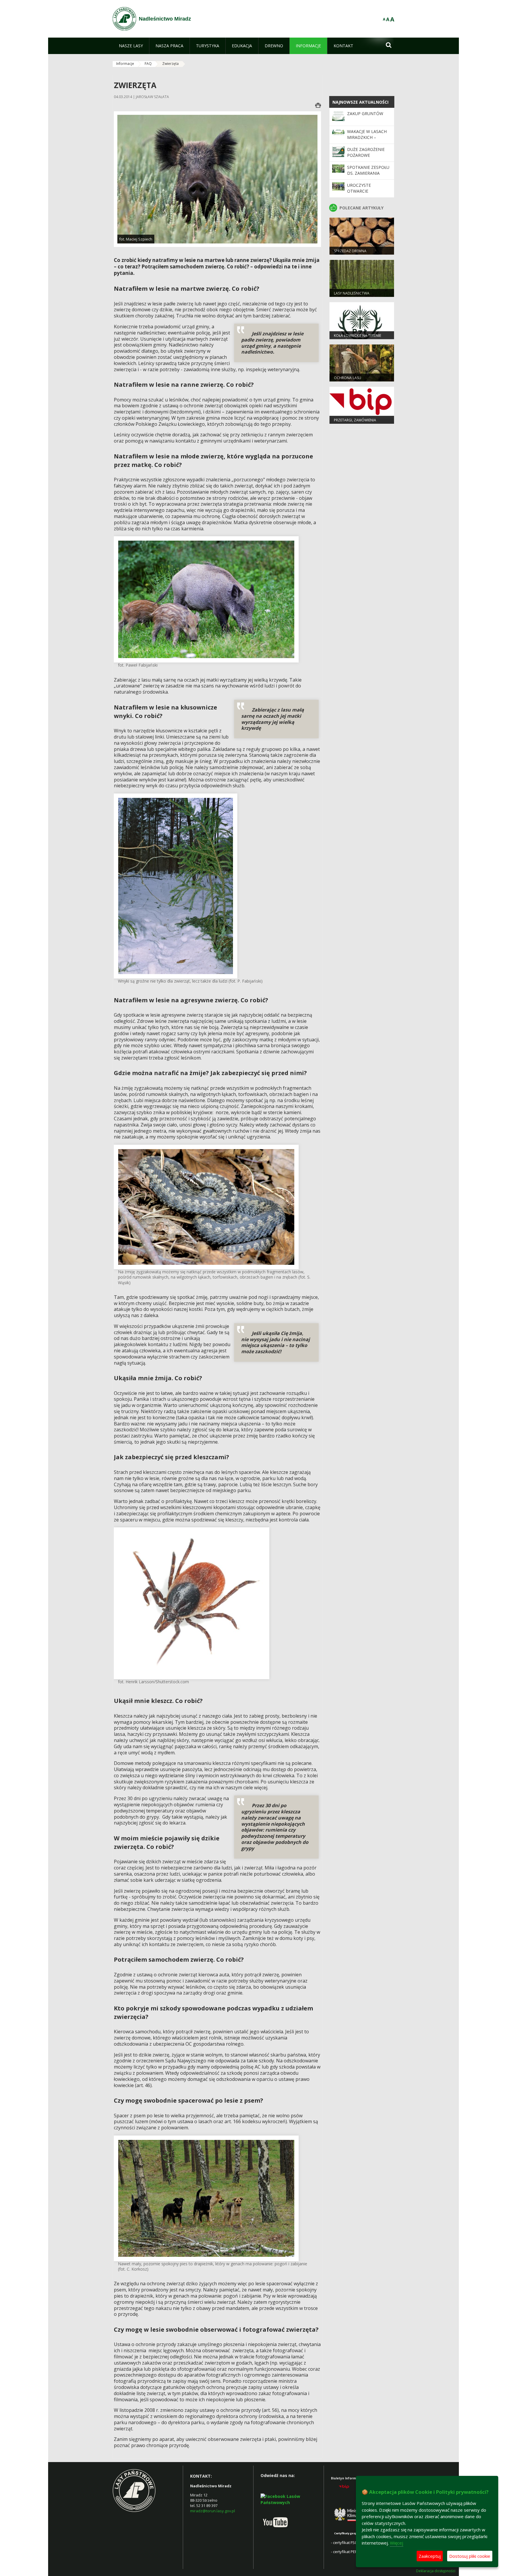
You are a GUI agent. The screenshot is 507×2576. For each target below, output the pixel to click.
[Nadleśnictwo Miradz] (124, 19)
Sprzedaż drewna (350, 251)
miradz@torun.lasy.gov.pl (213, 2511)
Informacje (125, 64)
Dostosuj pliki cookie (470, 2556)
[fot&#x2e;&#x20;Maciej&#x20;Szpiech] (217, 179)
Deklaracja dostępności (436, 2571)
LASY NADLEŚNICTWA (352, 293)
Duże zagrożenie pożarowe (366, 152)
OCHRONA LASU (348, 378)
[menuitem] (131, 46)
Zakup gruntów (365, 114)
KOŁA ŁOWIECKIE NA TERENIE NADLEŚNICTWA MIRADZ (358, 338)
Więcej (397, 2543)
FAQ (148, 64)
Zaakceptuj (430, 2556)
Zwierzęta (170, 64)
